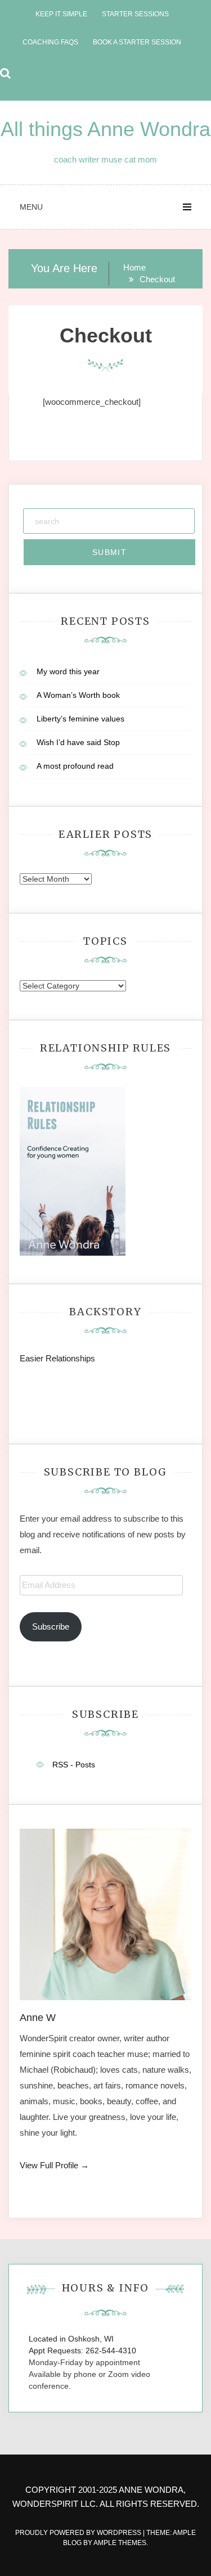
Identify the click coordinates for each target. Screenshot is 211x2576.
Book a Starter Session (137, 42)
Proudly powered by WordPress (79, 2533)
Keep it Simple (61, 14)
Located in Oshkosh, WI (71, 2339)
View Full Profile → (54, 2165)
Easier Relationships (60, 1358)
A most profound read (75, 766)
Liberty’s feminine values (80, 719)
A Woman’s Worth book (78, 695)
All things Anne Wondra (105, 129)
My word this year (68, 671)
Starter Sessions (135, 14)
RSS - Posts (74, 1765)
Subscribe (51, 1627)
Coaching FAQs (50, 42)
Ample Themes (120, 2543)
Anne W (38, 2018)
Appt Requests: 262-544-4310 (82, 2351)
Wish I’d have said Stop (78, 742)
